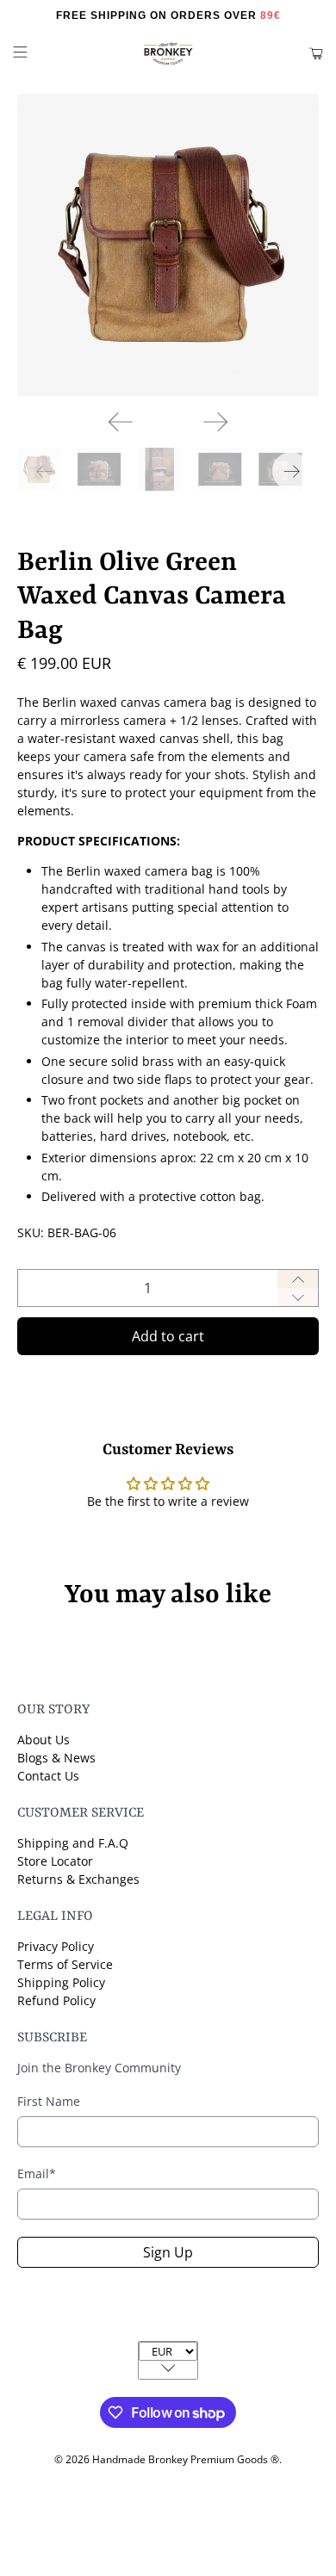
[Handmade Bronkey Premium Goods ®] (168, 54)
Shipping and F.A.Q (73, 1843)
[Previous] (121, 422)
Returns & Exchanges (78, 1879)
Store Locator (55, 1861)
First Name (49, 2101)
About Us (44, 1740)
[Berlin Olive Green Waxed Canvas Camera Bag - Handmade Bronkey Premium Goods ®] (168, 245)
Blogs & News (56, 1758)
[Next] (215, 422)
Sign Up (168, 2252)
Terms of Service (65, 1964)
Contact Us (48, 1776)
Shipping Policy (61, 1982)
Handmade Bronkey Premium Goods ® (186, 2459)
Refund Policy (56, 2000)
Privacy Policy (56, 1946)
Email (37, 2173)
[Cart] (316, 54)
